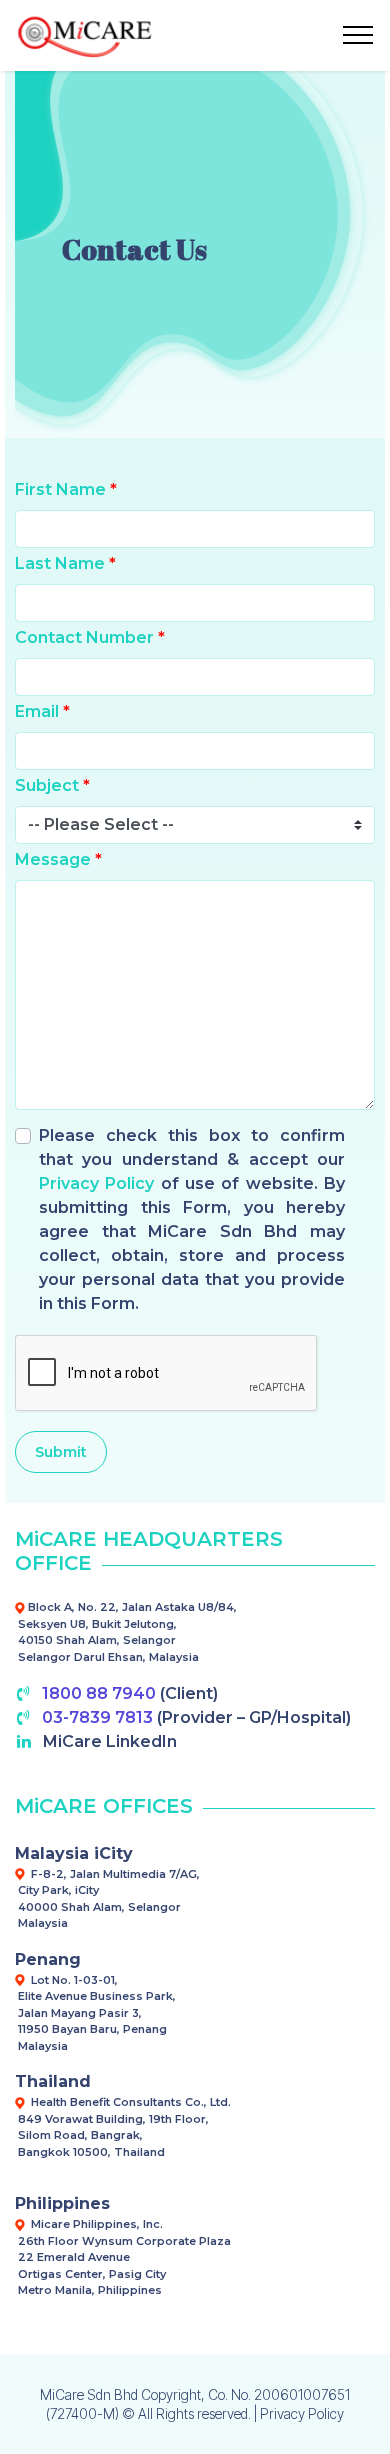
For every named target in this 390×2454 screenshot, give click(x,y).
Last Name (65, 563)
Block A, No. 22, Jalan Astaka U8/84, (132, 1607)
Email (42, 711)
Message (58, 859)
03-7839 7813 (97, 1717)
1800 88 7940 (99, 1693)
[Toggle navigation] (358, 35)
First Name (66, 489)
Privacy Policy (96, 1183)
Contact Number (90, 637)
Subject (52, 785)
